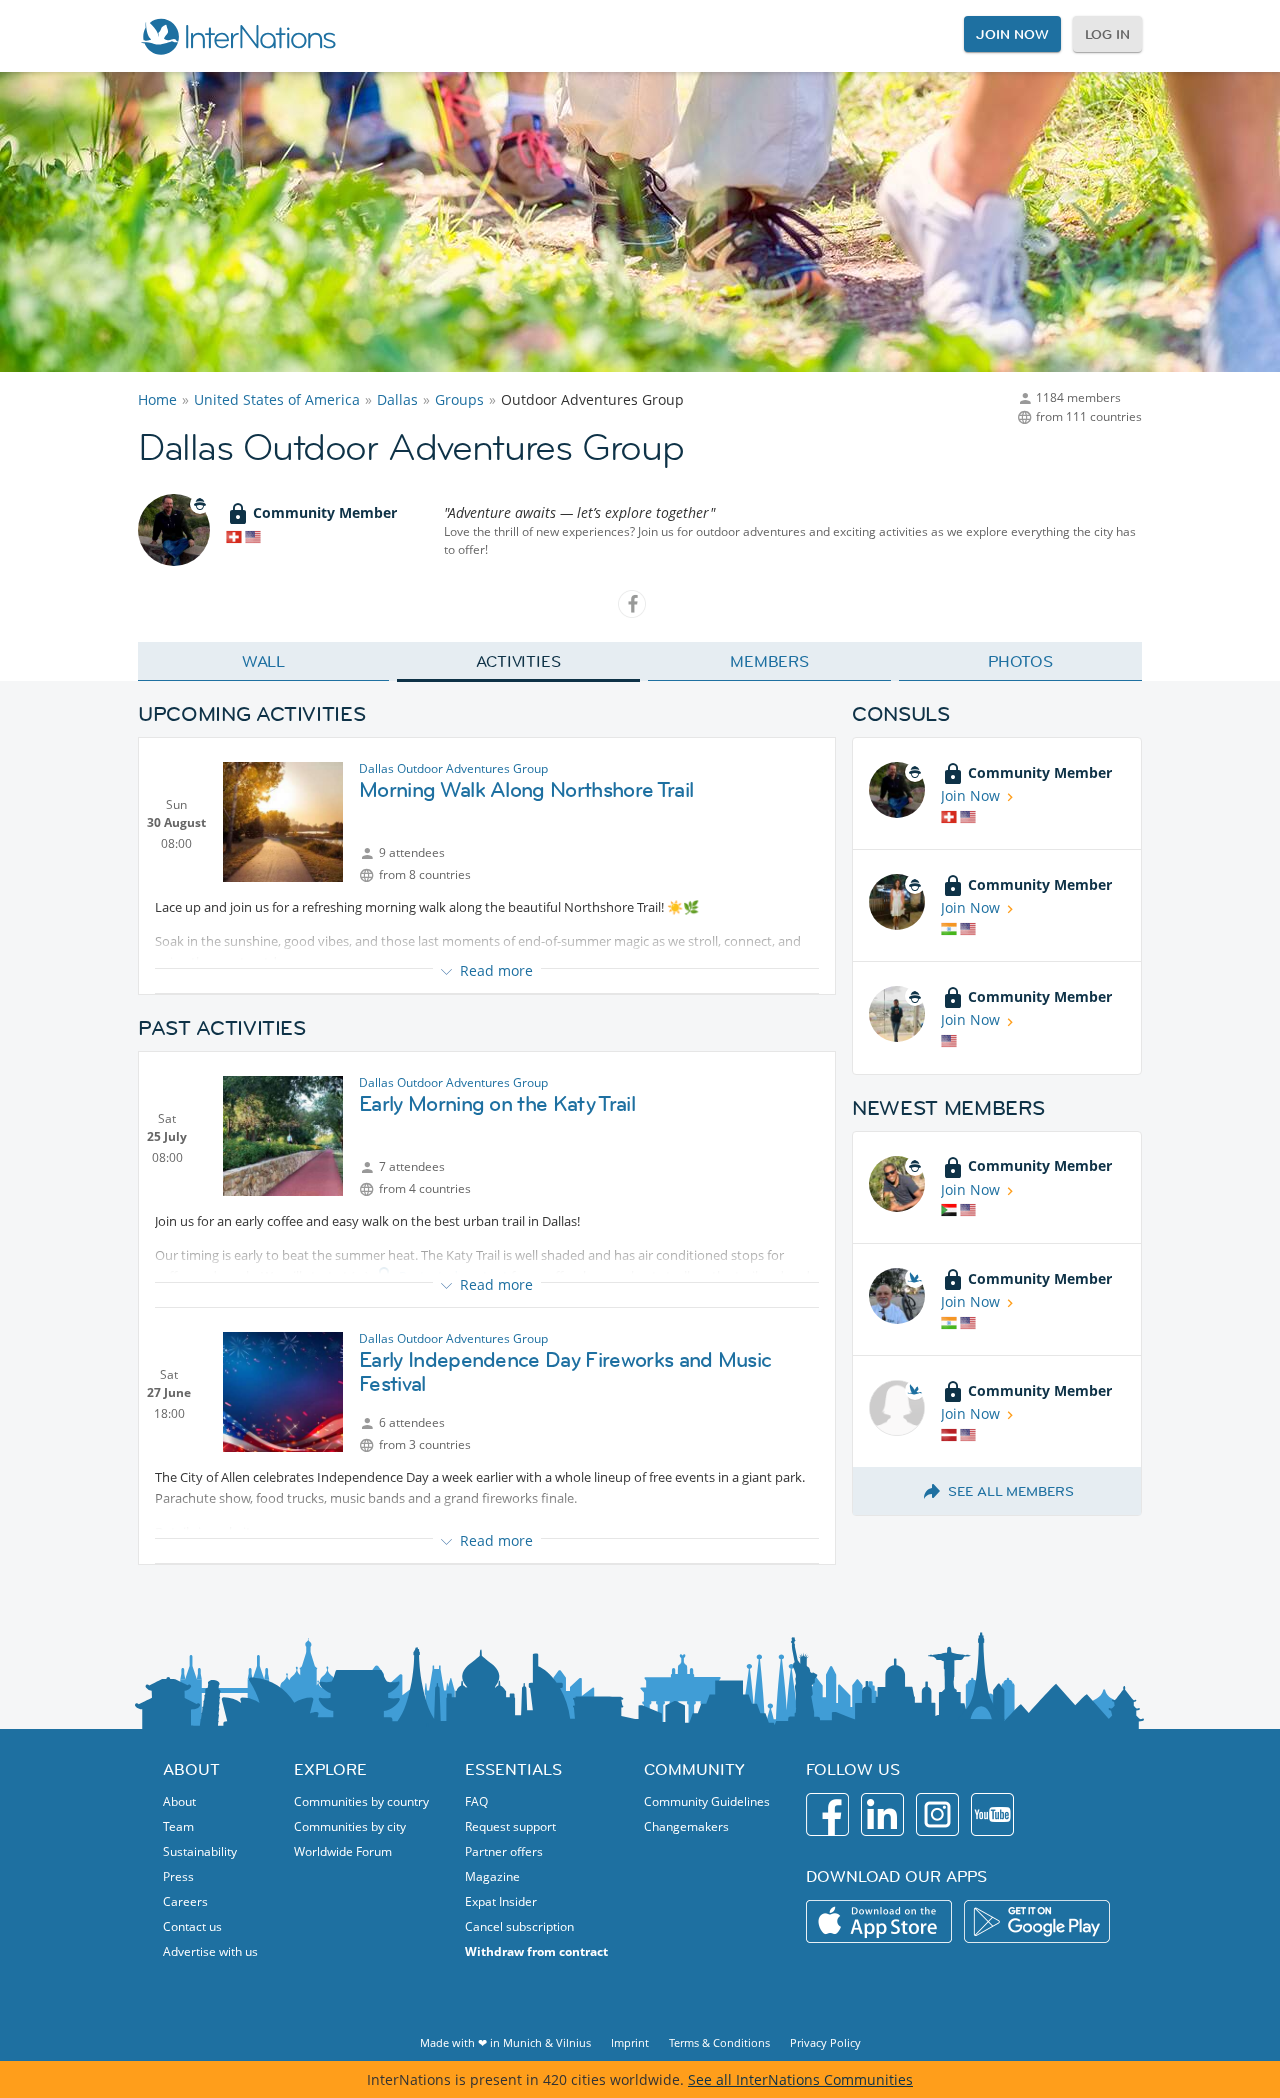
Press (178, 1876)
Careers (185, 1901)
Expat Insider (501, 1901)
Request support (510, 1826)
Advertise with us (210, 1951)
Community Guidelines (707, 1801)
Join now (1012, 34)
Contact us (192, 1926)
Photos (1020, 661)
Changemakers (686, 1826)
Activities (518, 661)
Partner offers (504, 1851)
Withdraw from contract (536, 1951)
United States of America (277, 399)
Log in (1107, 34)
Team (178, 1826)
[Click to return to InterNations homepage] (238, 36)
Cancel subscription (519, 1926)
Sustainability (200, 1851)
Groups (459, 399)
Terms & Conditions (719, 2042)
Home (157, 399)
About (179, 1801)
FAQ (476, 1801)
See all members (1011, 1491)
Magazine (492, 1876)
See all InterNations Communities (800, 2079)
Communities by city (350, 1826)
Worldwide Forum (343, 1851)
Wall (264, 661)
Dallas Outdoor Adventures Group (453, 768)
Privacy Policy (825, 2042)
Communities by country (361, 1801)
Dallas (397, 399)
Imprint (630, 2042)
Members (769, 661)
